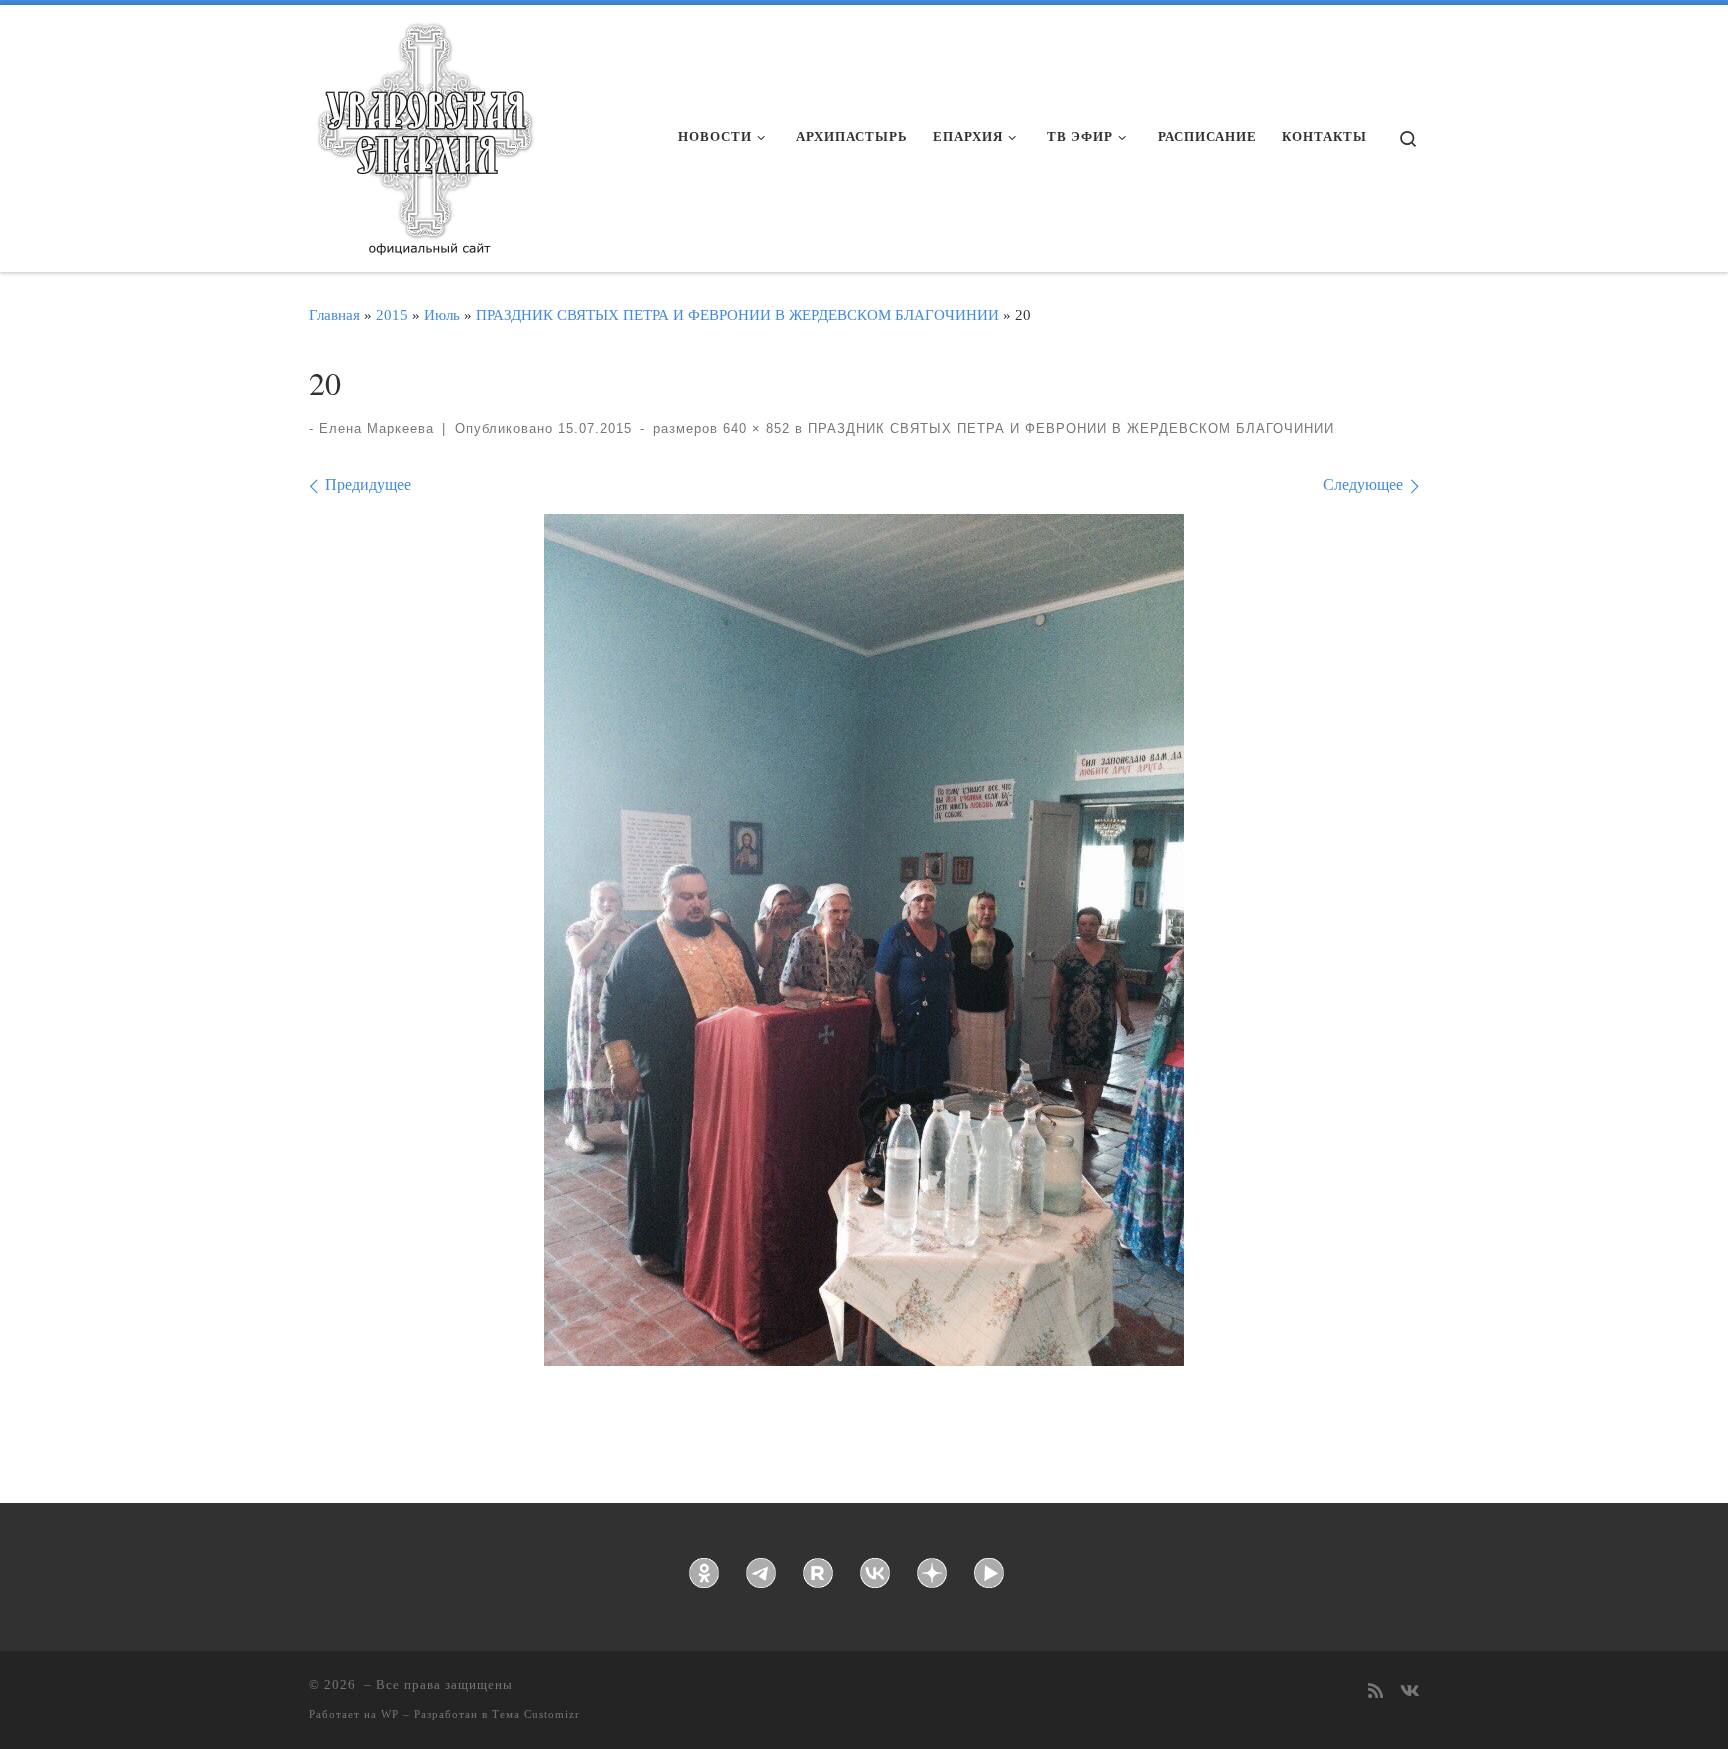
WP (390, 1714)
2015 (392, 314)
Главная (334, 314)
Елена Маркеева (376, 428)
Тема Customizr (536, 1714)
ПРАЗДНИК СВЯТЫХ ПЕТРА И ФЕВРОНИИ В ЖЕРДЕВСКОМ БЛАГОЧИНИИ (737, 314)
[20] (864, 940)
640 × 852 (754, 428)
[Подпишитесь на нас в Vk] (1409, 1692)
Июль (442, 314)
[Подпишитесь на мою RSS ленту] (1375, 1692)
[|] (424, 132)
